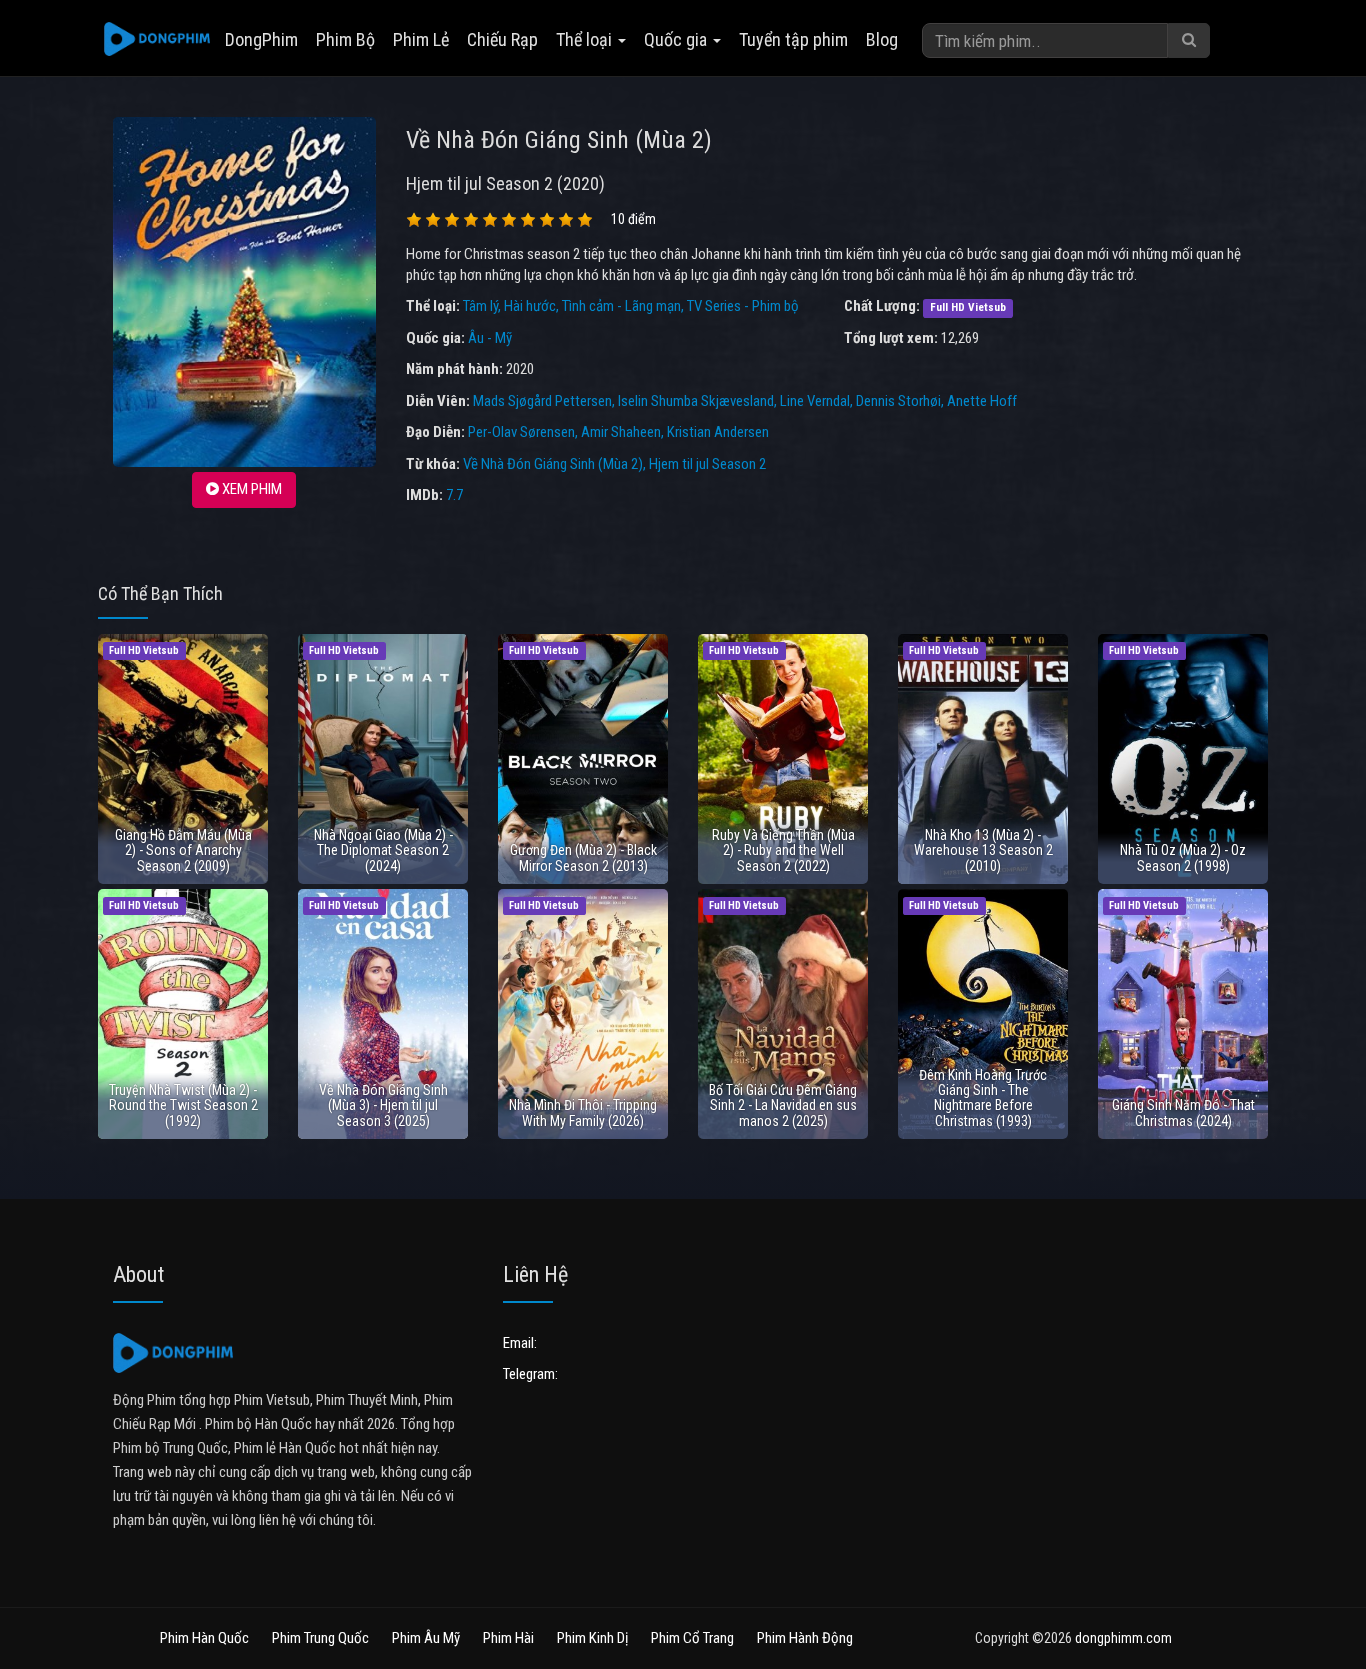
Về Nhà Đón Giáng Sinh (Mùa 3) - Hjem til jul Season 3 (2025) (383, 1105)
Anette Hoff (982, 401)
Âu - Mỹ (490, 338)
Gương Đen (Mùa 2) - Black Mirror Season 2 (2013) (583, 857)
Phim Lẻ (421, 39)
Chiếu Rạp (502, 39)
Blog (882, 39)
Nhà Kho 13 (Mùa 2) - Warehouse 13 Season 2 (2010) (983, 850)
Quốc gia (677, 39)
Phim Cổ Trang (692, 1638)
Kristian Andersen (718, 432)
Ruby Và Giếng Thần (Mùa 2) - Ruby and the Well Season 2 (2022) (783, 850)
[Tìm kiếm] (1189, 40)
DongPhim (261, 39)
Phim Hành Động (805, 1638)
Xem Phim (250, 489)
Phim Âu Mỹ (426, 1638)
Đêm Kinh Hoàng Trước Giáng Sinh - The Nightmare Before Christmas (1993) (983, 1098)
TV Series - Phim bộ (743, 306)
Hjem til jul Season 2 (707, 464)
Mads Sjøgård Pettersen (542, 401)
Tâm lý (480, 306)
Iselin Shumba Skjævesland (696, 401)
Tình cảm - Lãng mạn (621, 306)
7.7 (454, 495)
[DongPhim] (157, 40)
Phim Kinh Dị (592, 1638)
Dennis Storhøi (898, 401)
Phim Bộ (345, 39)
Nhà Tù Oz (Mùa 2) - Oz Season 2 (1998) (1183, 857)
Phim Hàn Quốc (204, 1638)
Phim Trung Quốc (320, 1638)
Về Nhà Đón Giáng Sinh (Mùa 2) (553, 464)
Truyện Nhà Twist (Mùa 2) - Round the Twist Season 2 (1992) (183, 1105)
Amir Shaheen (621, 432)
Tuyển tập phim (793, 39)
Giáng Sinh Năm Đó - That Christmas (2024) (1183, 1112)
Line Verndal (815, 401)
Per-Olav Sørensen (521, 432)
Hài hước (530, 306)
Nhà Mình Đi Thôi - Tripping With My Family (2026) (583, 1112)
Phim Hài (508, 1638)
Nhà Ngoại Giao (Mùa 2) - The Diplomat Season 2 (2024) (383, 850)
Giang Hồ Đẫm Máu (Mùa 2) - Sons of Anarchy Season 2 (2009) (183, 850)
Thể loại (586, 39)
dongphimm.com (1123, 1638)
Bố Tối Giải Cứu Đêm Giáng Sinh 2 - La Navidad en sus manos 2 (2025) (783, 1105)
